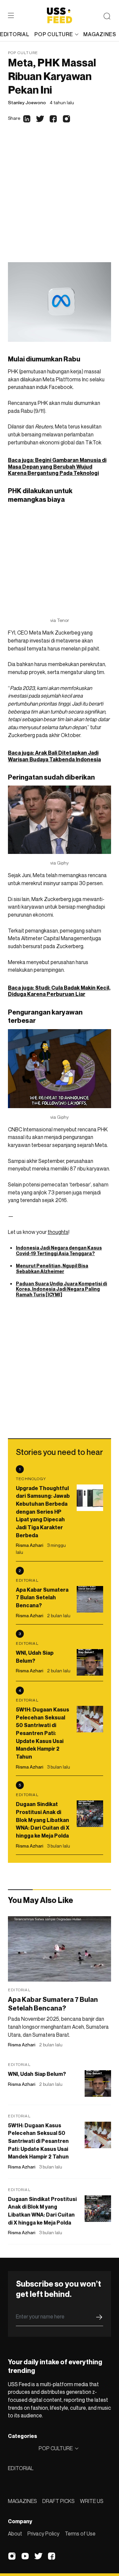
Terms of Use (80, 2534)
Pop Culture (23, 53)
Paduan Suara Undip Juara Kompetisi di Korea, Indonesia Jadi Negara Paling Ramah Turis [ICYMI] (61, 1289)
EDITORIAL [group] (15, 34)
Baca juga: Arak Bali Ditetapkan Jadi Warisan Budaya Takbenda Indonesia (54, 756)
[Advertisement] (59, 199)
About (15, 2534)
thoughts (58, 1232)
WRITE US (92, 2501)
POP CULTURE (54, 34)
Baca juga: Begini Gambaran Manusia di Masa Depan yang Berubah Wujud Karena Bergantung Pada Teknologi (57, 466)
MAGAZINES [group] (100, 34)
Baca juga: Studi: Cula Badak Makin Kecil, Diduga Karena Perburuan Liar (59, 991)
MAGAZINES (22, 2501)
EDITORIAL (21, 2468)
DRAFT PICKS (59, 2501)
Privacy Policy (43, 2534)
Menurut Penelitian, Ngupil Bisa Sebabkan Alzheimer (52, 1268)
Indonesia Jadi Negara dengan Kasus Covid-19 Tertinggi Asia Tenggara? (59, 1250)
